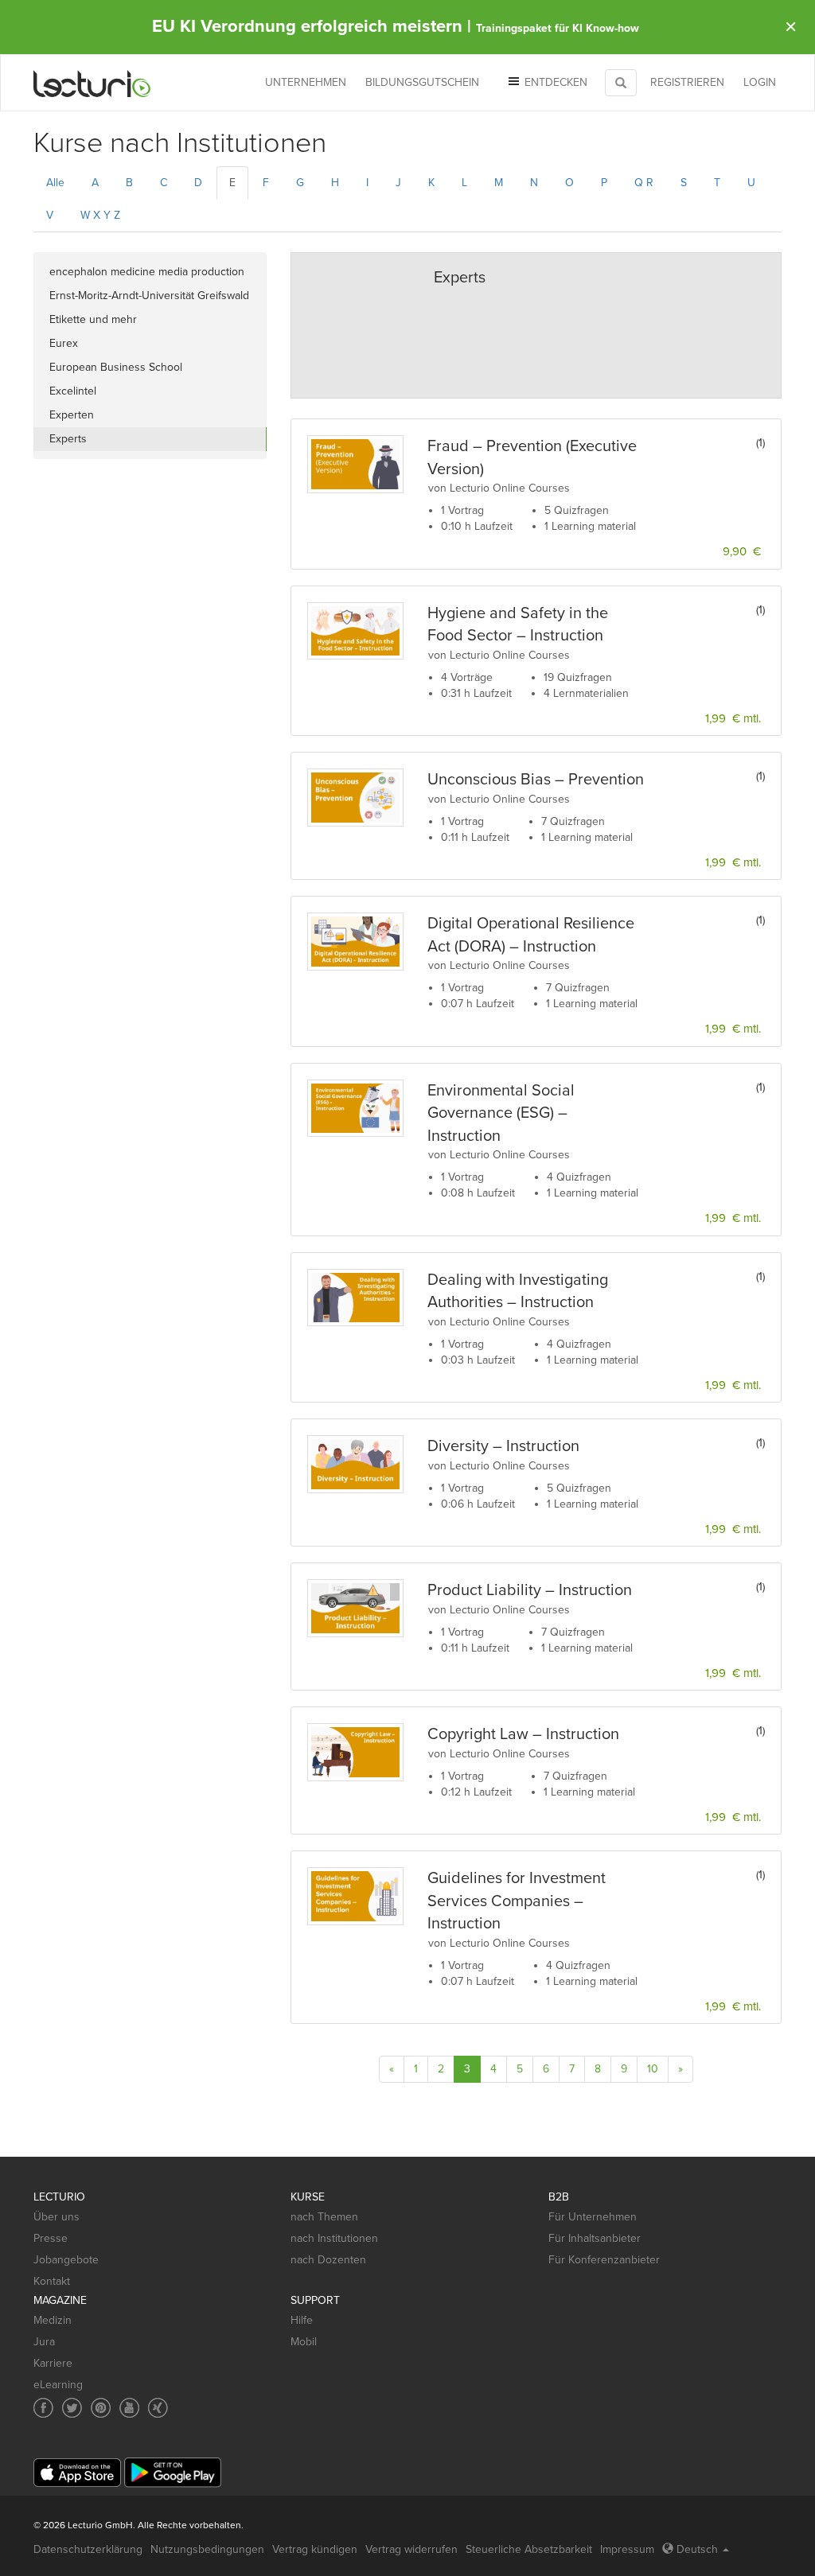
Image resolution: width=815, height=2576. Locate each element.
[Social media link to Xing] (158, 2408)
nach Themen (324, 2217)
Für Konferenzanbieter (604, 2260)
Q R (644, 183)
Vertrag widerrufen (411, 2549)
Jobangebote (66, 2260)
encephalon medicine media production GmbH (147, 274)
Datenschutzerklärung (88, 2549)
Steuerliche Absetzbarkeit (529, 2549)
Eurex (64, 343)
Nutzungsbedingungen (207, 2549)
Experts (68, 439)
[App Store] (77, 2473)
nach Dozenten (328, 2260)
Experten (72, 415)
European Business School (116, 367)
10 (653, 2069)
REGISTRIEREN (687, 82)
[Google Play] (173, 2472)
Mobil (304, 2342)
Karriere (53, 2363)
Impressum (627, 2549)
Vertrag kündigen (315, 2549)
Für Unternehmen (593, 2217)
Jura (44, 2342)
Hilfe (302, 2320)
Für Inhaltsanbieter (595, 2238)
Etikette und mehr (93, 319)
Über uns (57, 2217)
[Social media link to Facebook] (43, 2408)
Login (760, 82)
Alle (55, 183)
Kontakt (52, 2281)
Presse (51, 2238)
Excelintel (73, 391)
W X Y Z (100, 215)
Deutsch (697, 2549)
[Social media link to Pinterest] (101, 2408)
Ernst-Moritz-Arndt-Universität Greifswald (149, 296)
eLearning (58, 2385)
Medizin (53, 2320)
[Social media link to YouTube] (129, 2408)
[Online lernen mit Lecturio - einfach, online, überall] (92, 83)
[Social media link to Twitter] (72, 2408)
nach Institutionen (334, 2238)
